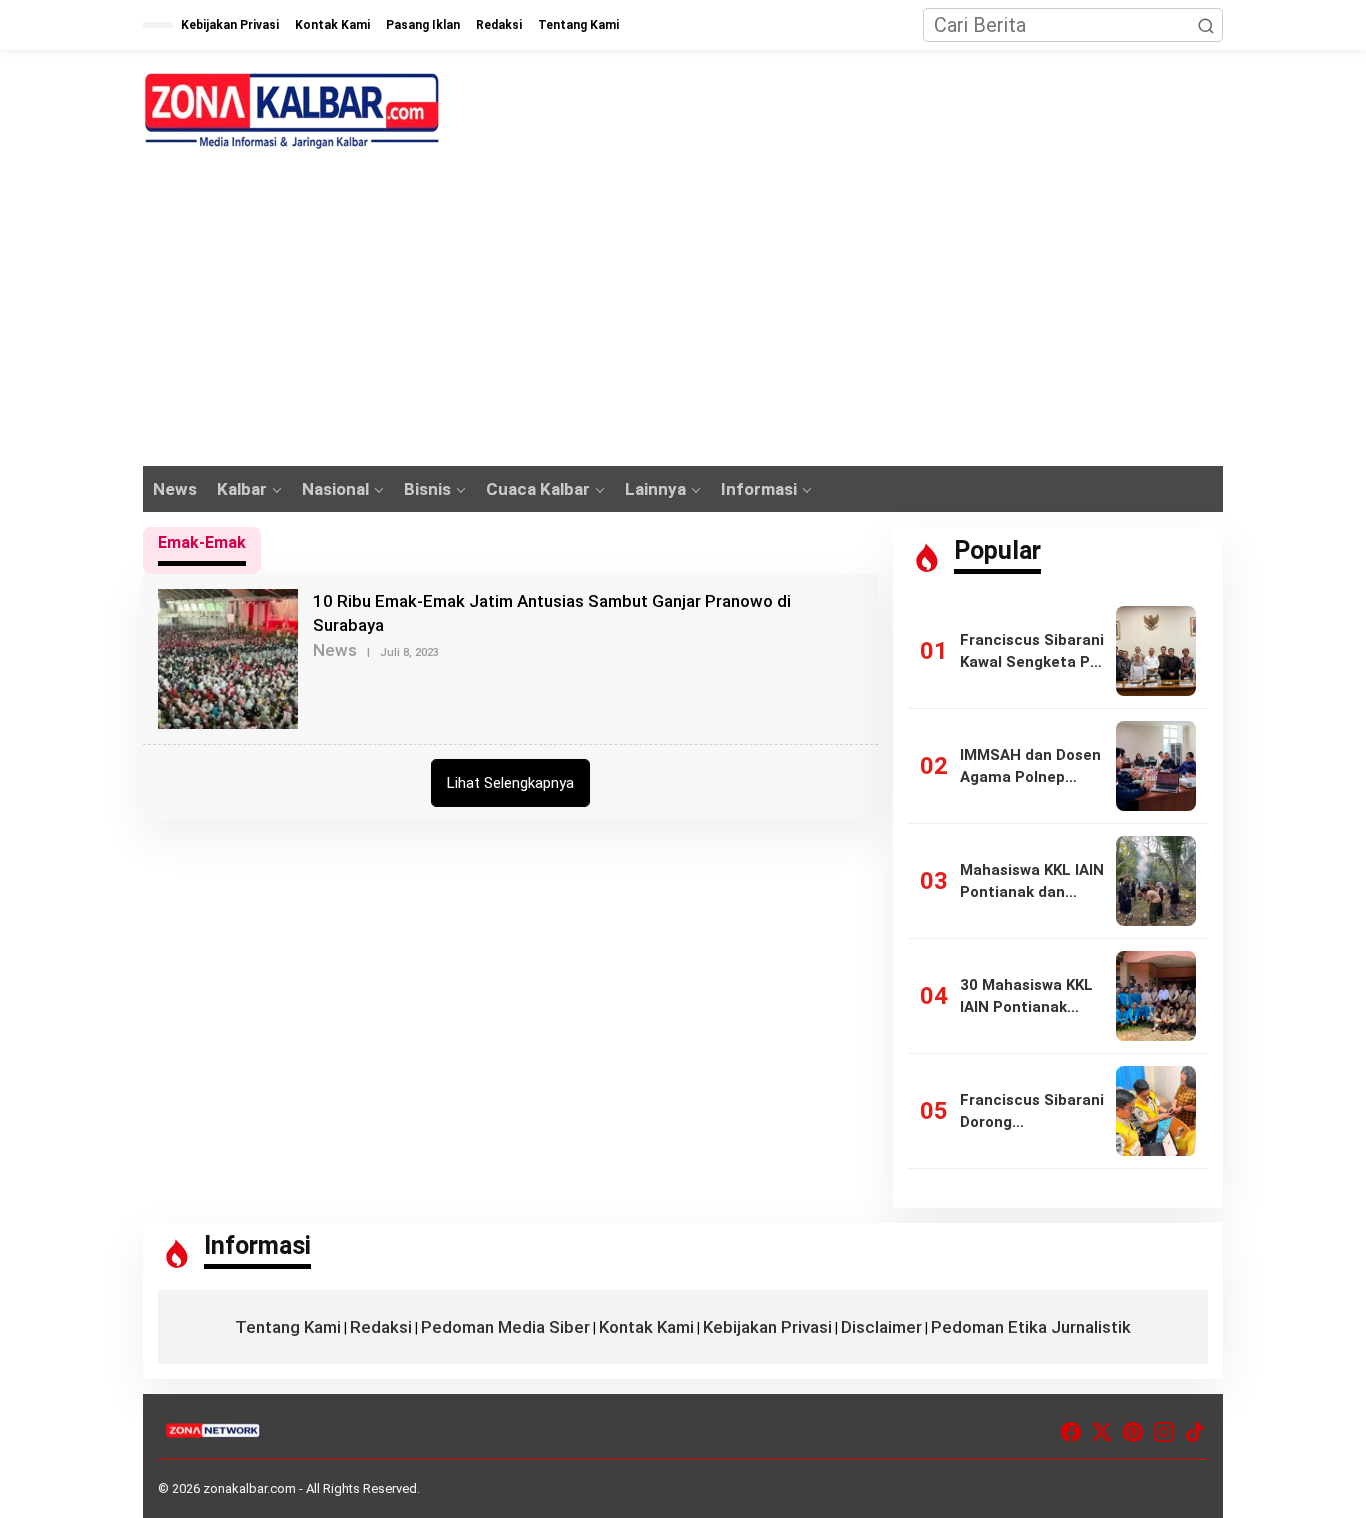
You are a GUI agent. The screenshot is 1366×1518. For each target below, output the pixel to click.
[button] (1206, 25)
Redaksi (381, 1327)
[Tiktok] (1195, 1432)
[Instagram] (1164, 1432)
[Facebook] (1071, 1432)
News (335, 650)
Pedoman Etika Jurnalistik (1031, 1327)
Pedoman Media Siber (505, 1327)
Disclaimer (881, 1327)
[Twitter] (1102, 1432)
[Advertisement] (683, 316)
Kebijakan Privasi (767, 1327)
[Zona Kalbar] (293, 111)
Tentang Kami (288, 1327)
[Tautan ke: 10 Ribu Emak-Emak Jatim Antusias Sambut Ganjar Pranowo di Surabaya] (228, 657)
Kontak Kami (646, 1327)
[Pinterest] (1133, 1432)
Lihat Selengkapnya (510, 783)
